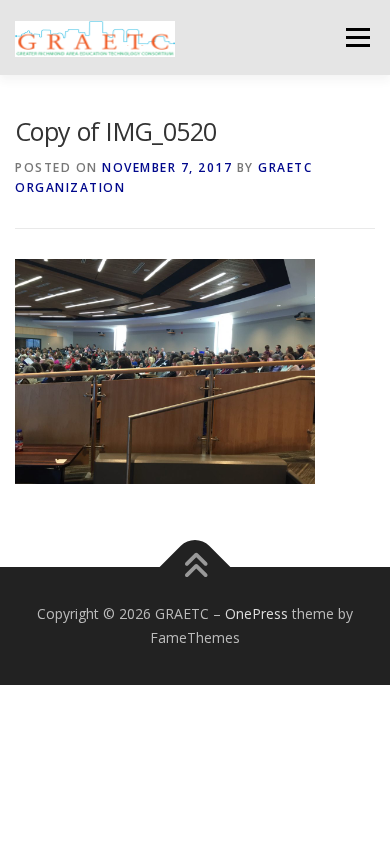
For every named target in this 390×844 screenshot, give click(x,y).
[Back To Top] (195, 567)
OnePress (256, 613)
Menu (356, 37)
